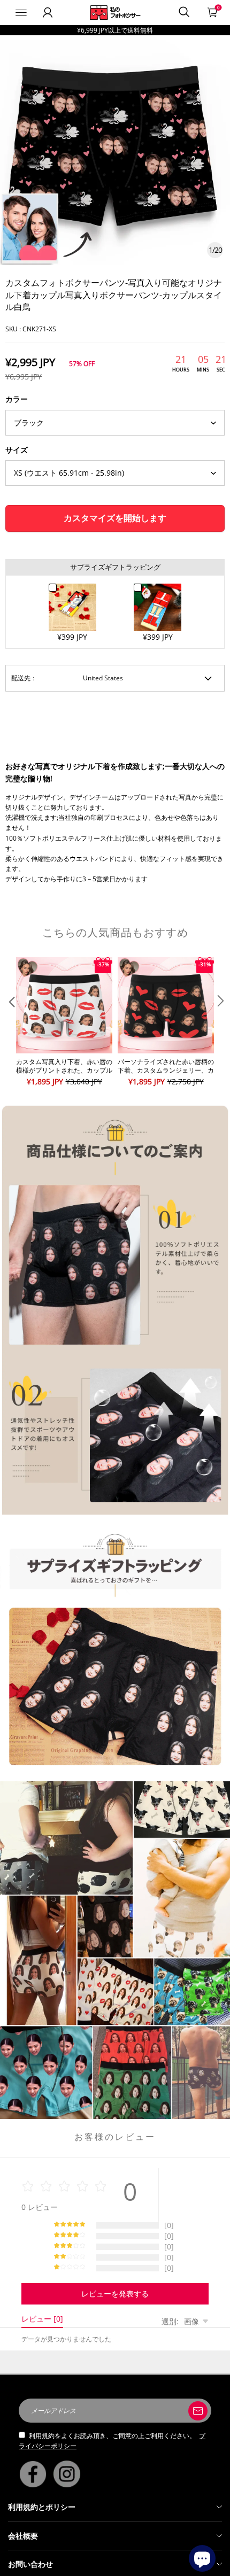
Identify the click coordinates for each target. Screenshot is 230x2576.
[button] (11, 1022)
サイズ (17, 450)
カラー (17, 399)
